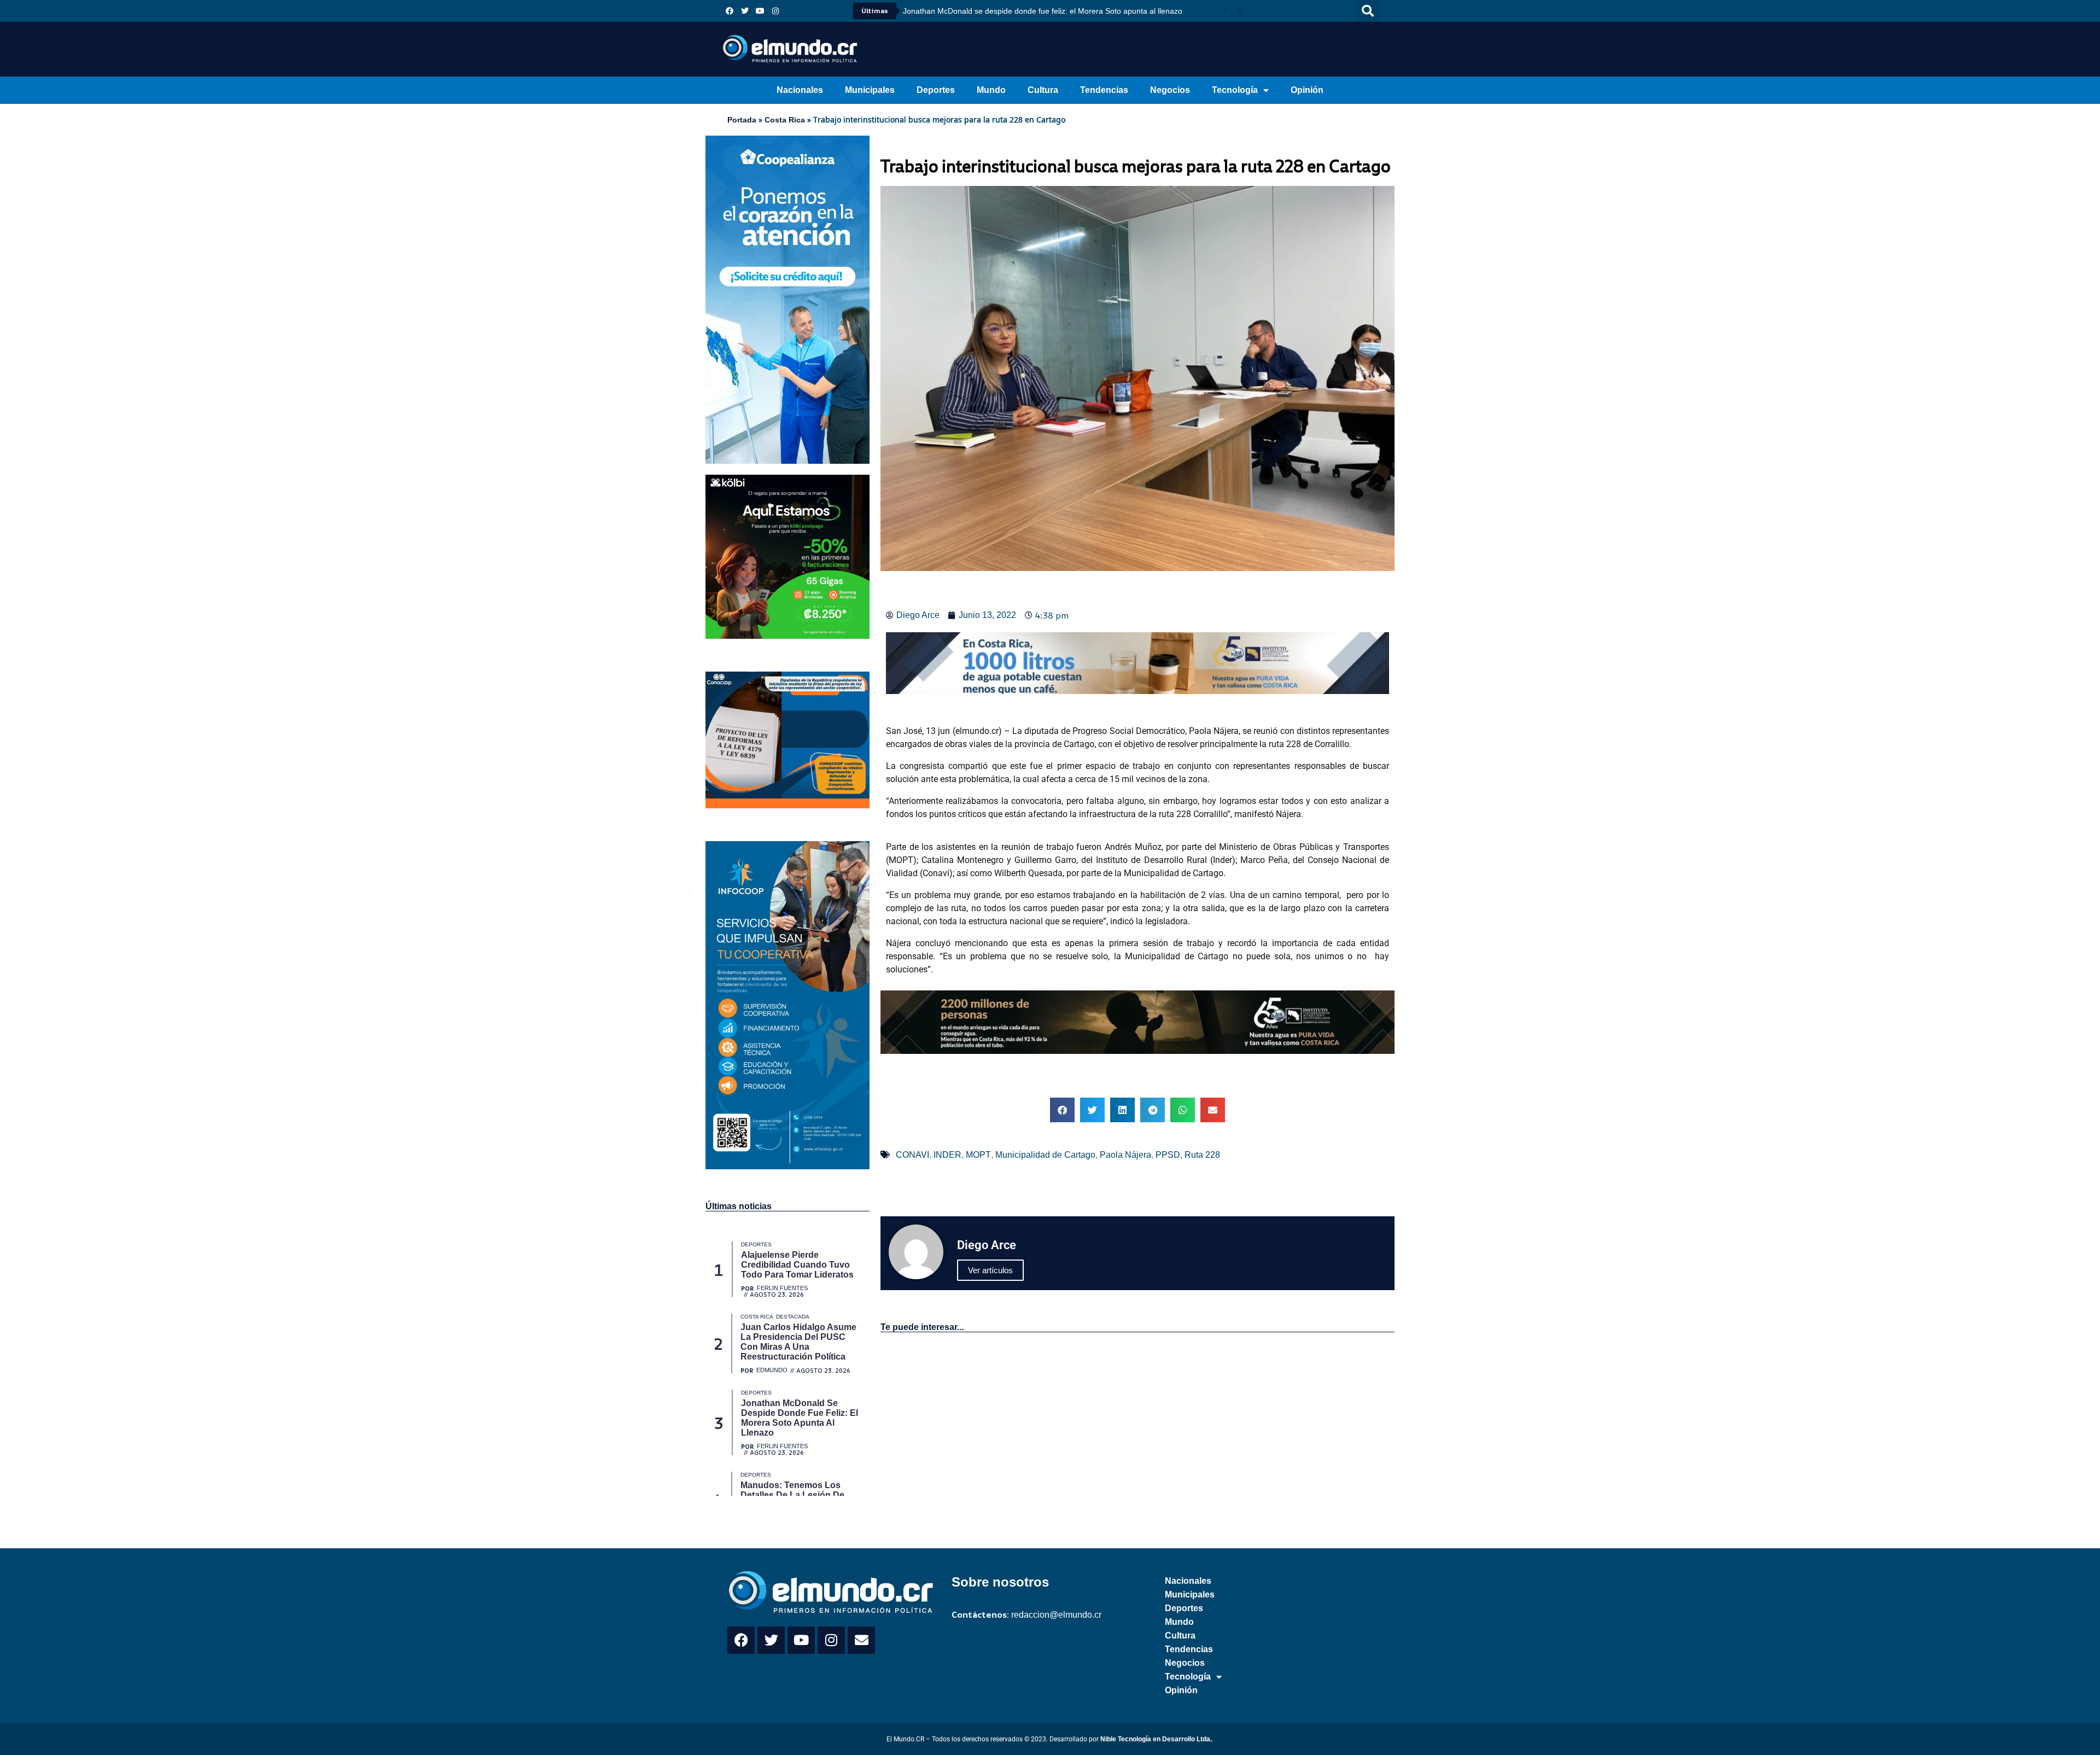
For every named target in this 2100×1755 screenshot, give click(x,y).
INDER (947, 1155)
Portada (742, 120)
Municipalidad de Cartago (1045, 1155)
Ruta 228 (1202, 1155)
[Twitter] (745, 11)
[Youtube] (760, 11)
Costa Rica (785, 120)
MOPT (978, 1155)
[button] (1368, 11)
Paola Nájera (1125, 1155)
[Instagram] (775, 11)
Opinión (1307, 90)
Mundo (991, 90)
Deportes (936, 90)
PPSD (1168, 1155)
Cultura (1043, 90)
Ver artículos (990, 1270)
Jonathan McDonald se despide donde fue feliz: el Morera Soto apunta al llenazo (1043, 11)
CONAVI (912, 1155)
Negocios (1170, 90)
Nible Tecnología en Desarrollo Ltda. (1156, 1739)
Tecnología (1235, 90)
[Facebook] (730, 11)
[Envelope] (861, 1640)
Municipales (870, 90)
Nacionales (800, 90)
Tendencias (1104, 90)
